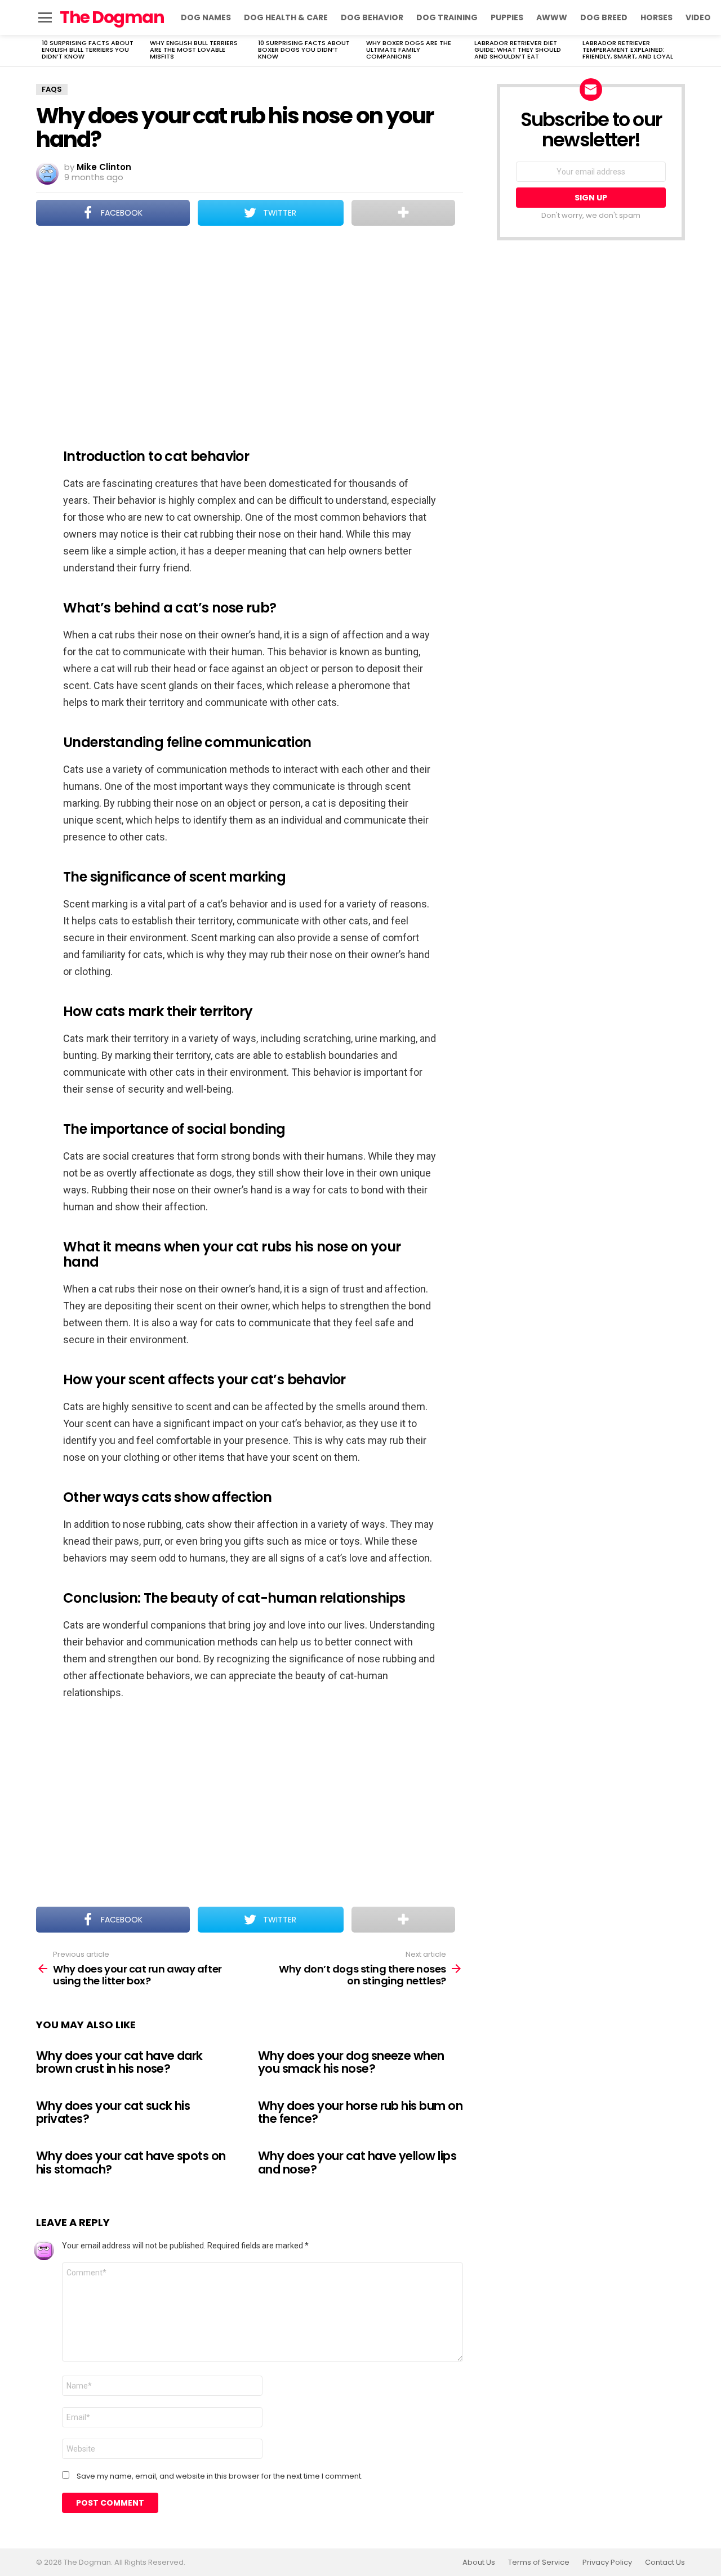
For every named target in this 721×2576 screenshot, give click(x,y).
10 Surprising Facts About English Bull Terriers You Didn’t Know (88, 50)
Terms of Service (539, 2562)
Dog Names (206, 17)
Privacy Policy (607, 2562)
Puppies (507, 17)
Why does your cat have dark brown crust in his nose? (119, 2062)
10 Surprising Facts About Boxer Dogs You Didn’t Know (304, 50)
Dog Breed (604, 17)
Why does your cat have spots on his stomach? (131, 2163)
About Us (479, 2562)
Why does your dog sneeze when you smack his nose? (351, 2062)
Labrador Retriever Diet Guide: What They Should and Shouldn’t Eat (518, 50)
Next (679, 51)
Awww (552, 17)
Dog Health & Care (286, 17)
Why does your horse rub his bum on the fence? (360, 2112)
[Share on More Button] (403, 213)
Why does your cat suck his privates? (113, 2112)
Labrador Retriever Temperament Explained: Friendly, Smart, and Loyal (628, 50)
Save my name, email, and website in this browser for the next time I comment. (220, 2476)
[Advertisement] (250, 329)
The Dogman (112, 17)
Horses (657, 17)
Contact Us (665, 2562)
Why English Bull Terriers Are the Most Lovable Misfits (194, 50)
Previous (42, 51)
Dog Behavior (372, 17)
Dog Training (447, 17)
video (698, 17)
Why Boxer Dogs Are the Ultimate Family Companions (409, 50)
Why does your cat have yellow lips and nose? (357, 2163)
